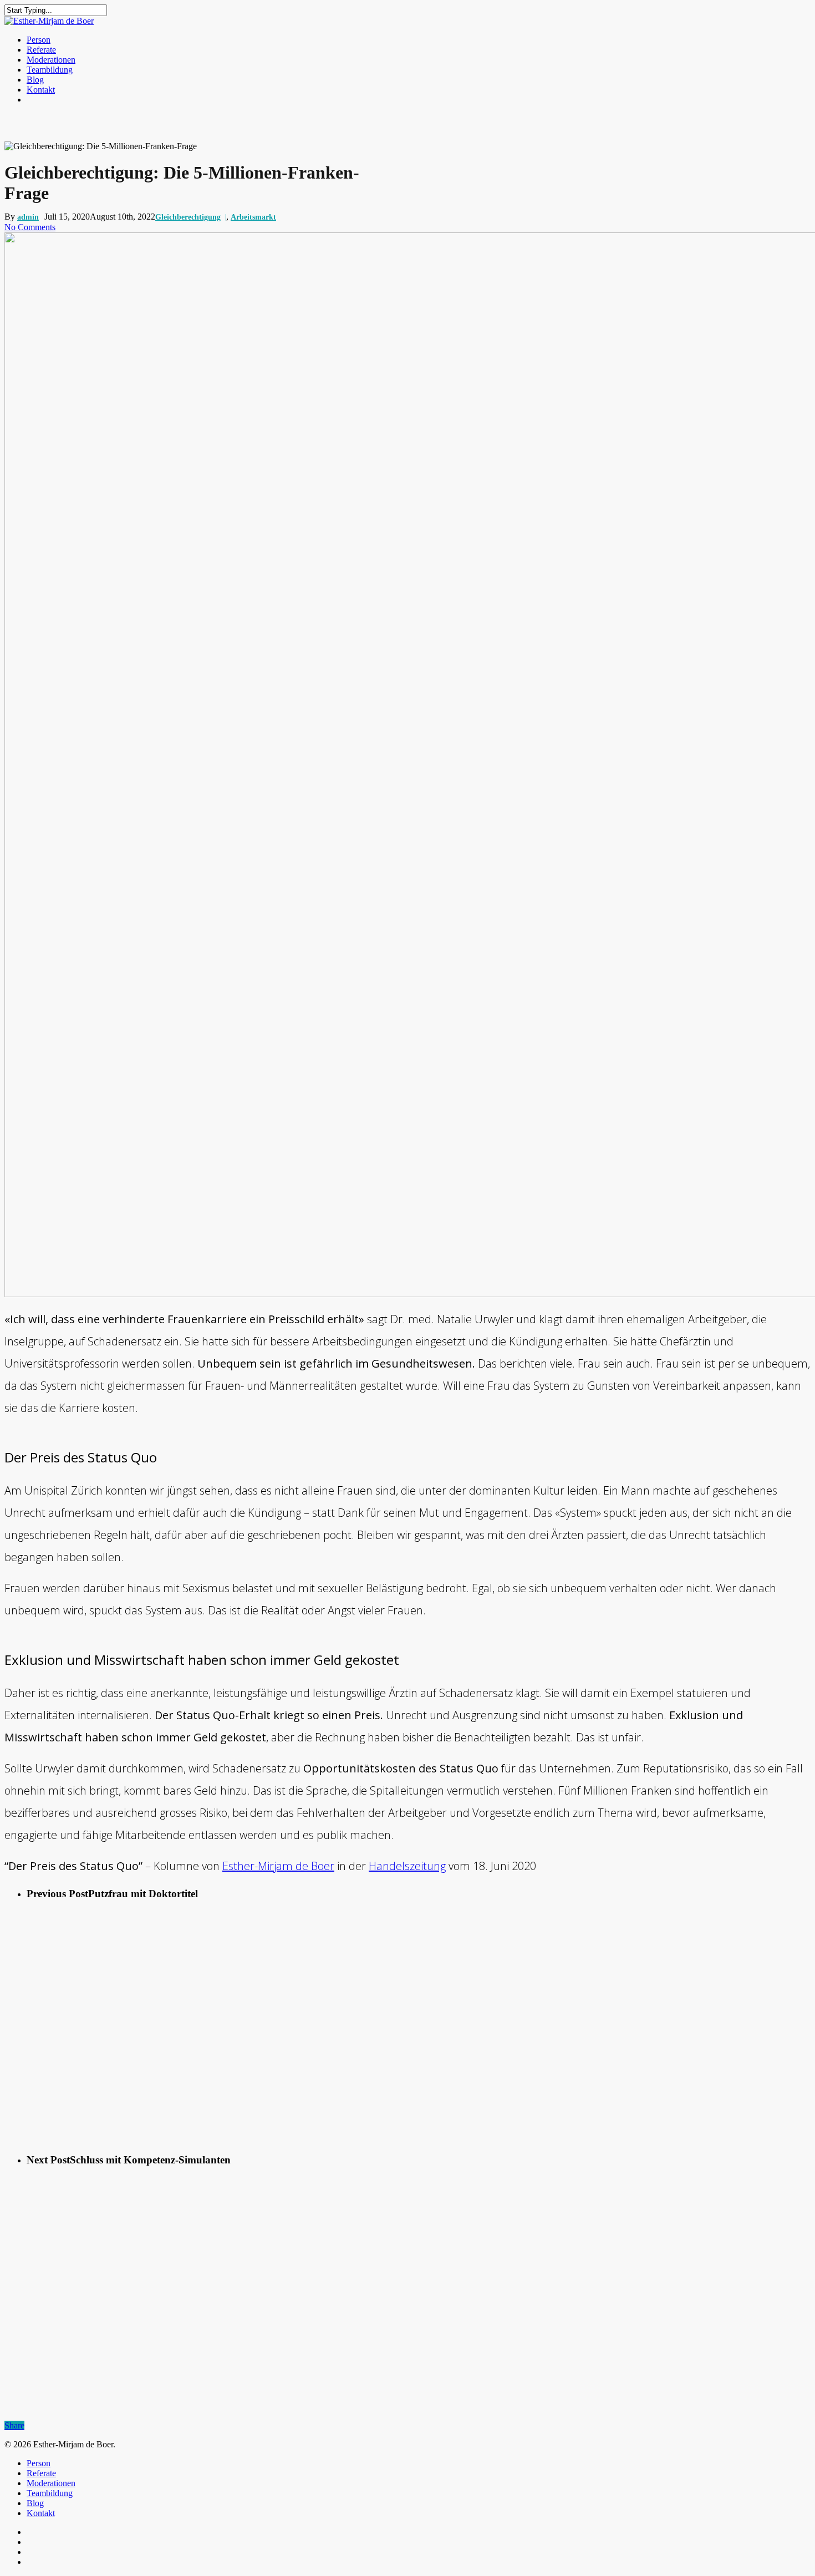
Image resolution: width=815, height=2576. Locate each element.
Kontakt (41, 90)
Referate (41, 50)
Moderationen (51, 60)
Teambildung (50, 70)
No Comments (30, 227)
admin (28, 217)
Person (39, 40)
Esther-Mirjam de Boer (278, 1866)
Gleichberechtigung (188, 217)
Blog (35, 80)
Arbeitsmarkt (253, 217)
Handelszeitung (407, 1866)
